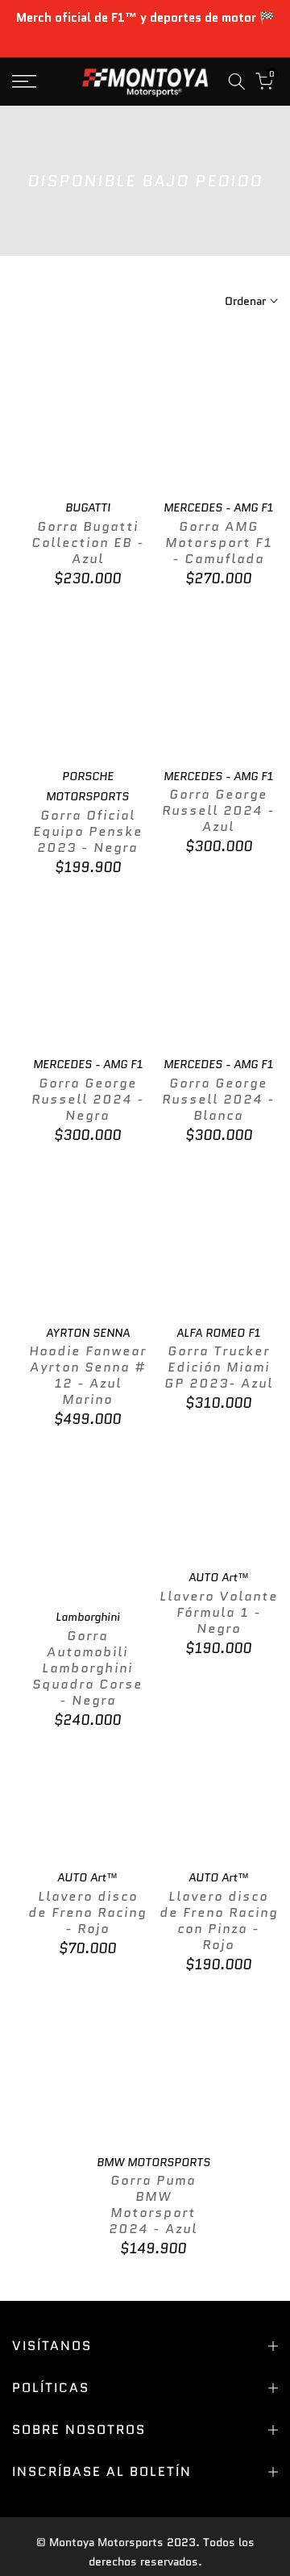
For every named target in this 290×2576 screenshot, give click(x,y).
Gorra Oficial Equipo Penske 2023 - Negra (88, 831)
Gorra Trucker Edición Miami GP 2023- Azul (219, 1367)
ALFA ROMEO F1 (218, 1333)
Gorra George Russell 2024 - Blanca (218, 1099)
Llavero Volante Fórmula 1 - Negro (219, 1612)
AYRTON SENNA (88, 1333)
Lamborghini (88, 1617)
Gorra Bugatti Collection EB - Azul (88, 543)
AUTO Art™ (219, 1577)
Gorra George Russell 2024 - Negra (88, 1099)
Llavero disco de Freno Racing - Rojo (87, 1912)
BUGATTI (88, 507)
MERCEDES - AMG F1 (218, 507)
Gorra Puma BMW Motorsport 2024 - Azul (153, 2204)
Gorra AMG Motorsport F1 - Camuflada (219, 543)
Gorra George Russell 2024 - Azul (218, 810)
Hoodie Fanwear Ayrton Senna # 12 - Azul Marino (88, 1375)
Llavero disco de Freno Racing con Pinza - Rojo (219, 1921)
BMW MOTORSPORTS (153, 2162)
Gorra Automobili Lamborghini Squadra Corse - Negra (87, 1668)
